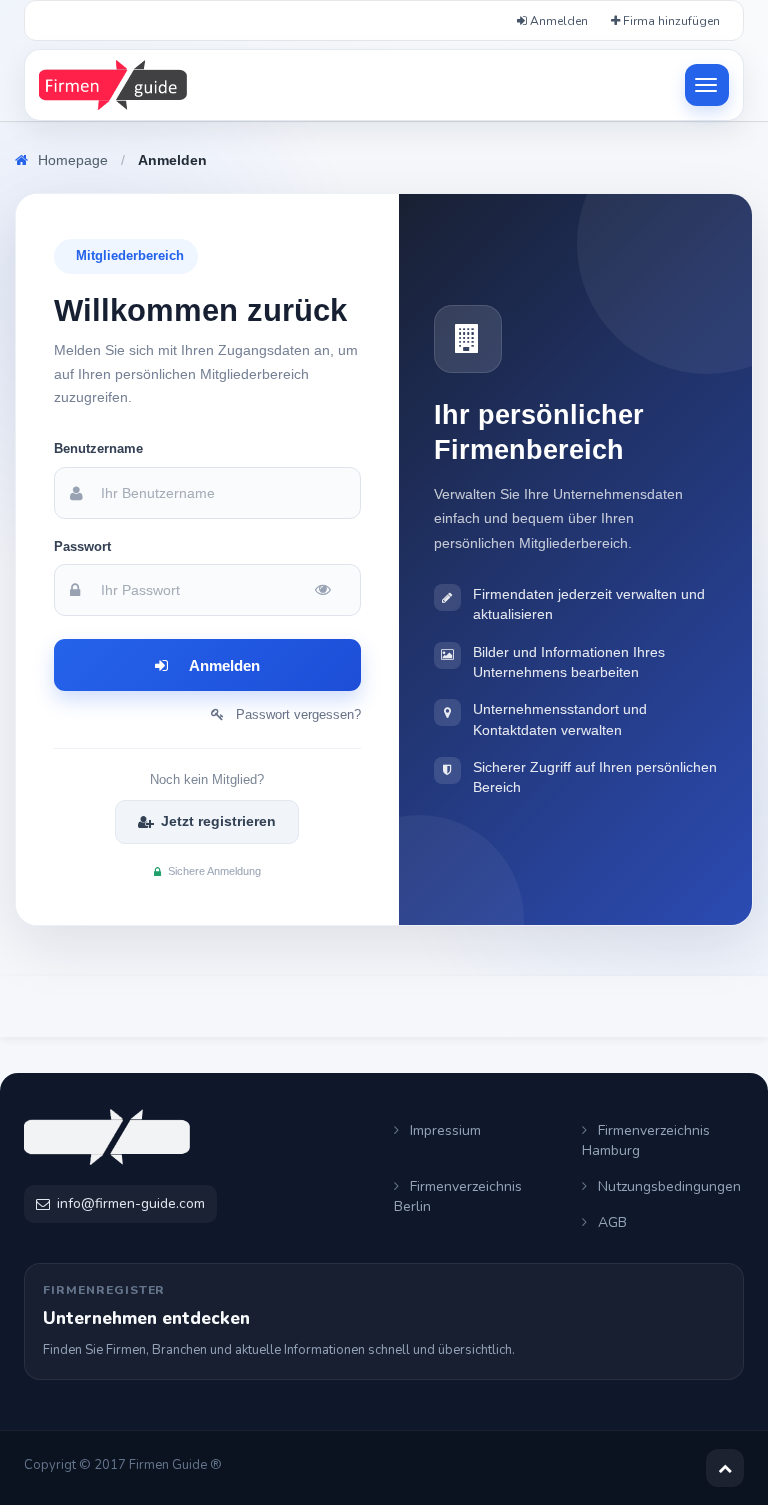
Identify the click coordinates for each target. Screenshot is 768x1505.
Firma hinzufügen (670, 21)
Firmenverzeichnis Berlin (458, 1196)
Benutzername (98, 448)
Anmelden (557, 21)
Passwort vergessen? (292, 714)
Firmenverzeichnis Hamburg (646, 1140)
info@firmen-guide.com (131, 1203)
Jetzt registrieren (218, 821)
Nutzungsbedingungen (667, 1186)
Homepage (73, 160)
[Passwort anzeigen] (328, 590)
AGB (610, 1222)
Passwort (82, 546)
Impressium (443, 1130)
